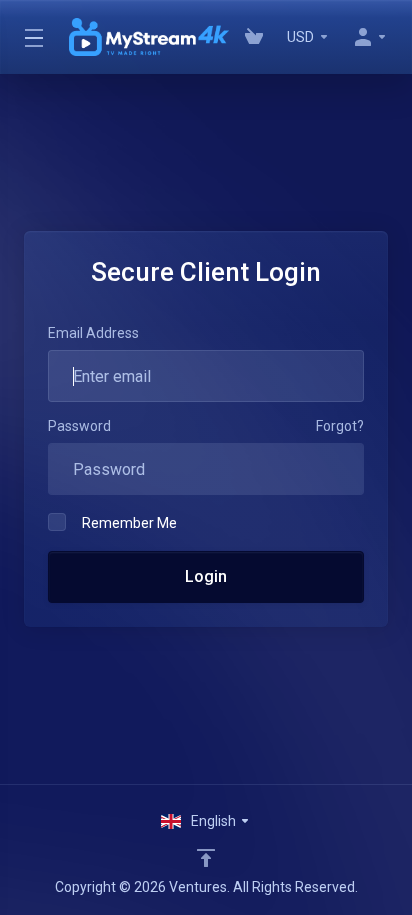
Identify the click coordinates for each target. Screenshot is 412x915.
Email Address (93, 333)
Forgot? (340, 426)
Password (79, 426)
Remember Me (129, 523)
